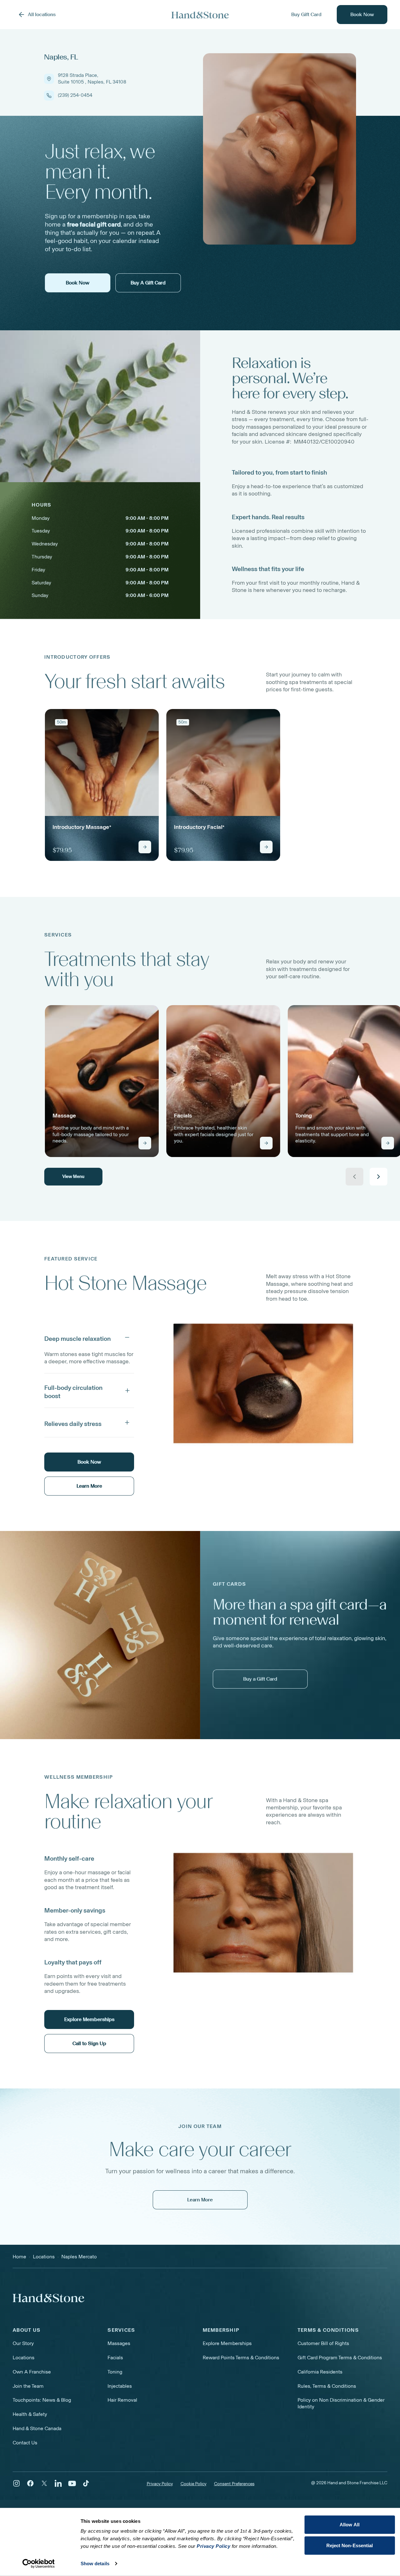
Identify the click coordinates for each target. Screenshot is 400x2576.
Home (19, 2257)
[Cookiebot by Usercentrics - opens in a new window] (38, 2564)
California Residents (320, 2372)
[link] (102, 785)
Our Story (23, 2343)
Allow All (350, 2525)
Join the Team (28, 2386)
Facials (115, 2358)
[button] (89, 1337)
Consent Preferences (234, 2484)
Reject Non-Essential (350, 2545)
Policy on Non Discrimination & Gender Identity (341, 2403)
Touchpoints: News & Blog (42, 2400)
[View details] (145, 847)
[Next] (378, 1177)
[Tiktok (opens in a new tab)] (86, 2483)
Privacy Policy (160, 2484)
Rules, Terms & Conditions (327, 2386)
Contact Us (25, 2443)
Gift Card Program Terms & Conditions (340, 2358)
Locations (24, 2358)
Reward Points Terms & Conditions (241, 2358)
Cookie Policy (194, 2484)
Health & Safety (30, 2414)
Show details (95, 2564)
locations (44, 2257)
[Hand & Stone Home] (200, 15)
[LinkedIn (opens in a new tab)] (58, 2483)
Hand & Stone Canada (37, 2428)
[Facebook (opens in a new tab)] (30, 2483)
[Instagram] (16, 2483)
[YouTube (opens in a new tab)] (72, 2483)
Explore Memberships (227, 2343)
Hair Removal (122, 2400)
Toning (115, 2372)
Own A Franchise (32, 2372)
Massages (119, 2343)
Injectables (120, 2386)
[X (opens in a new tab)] (44, 2483)
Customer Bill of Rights (323, 2343)
